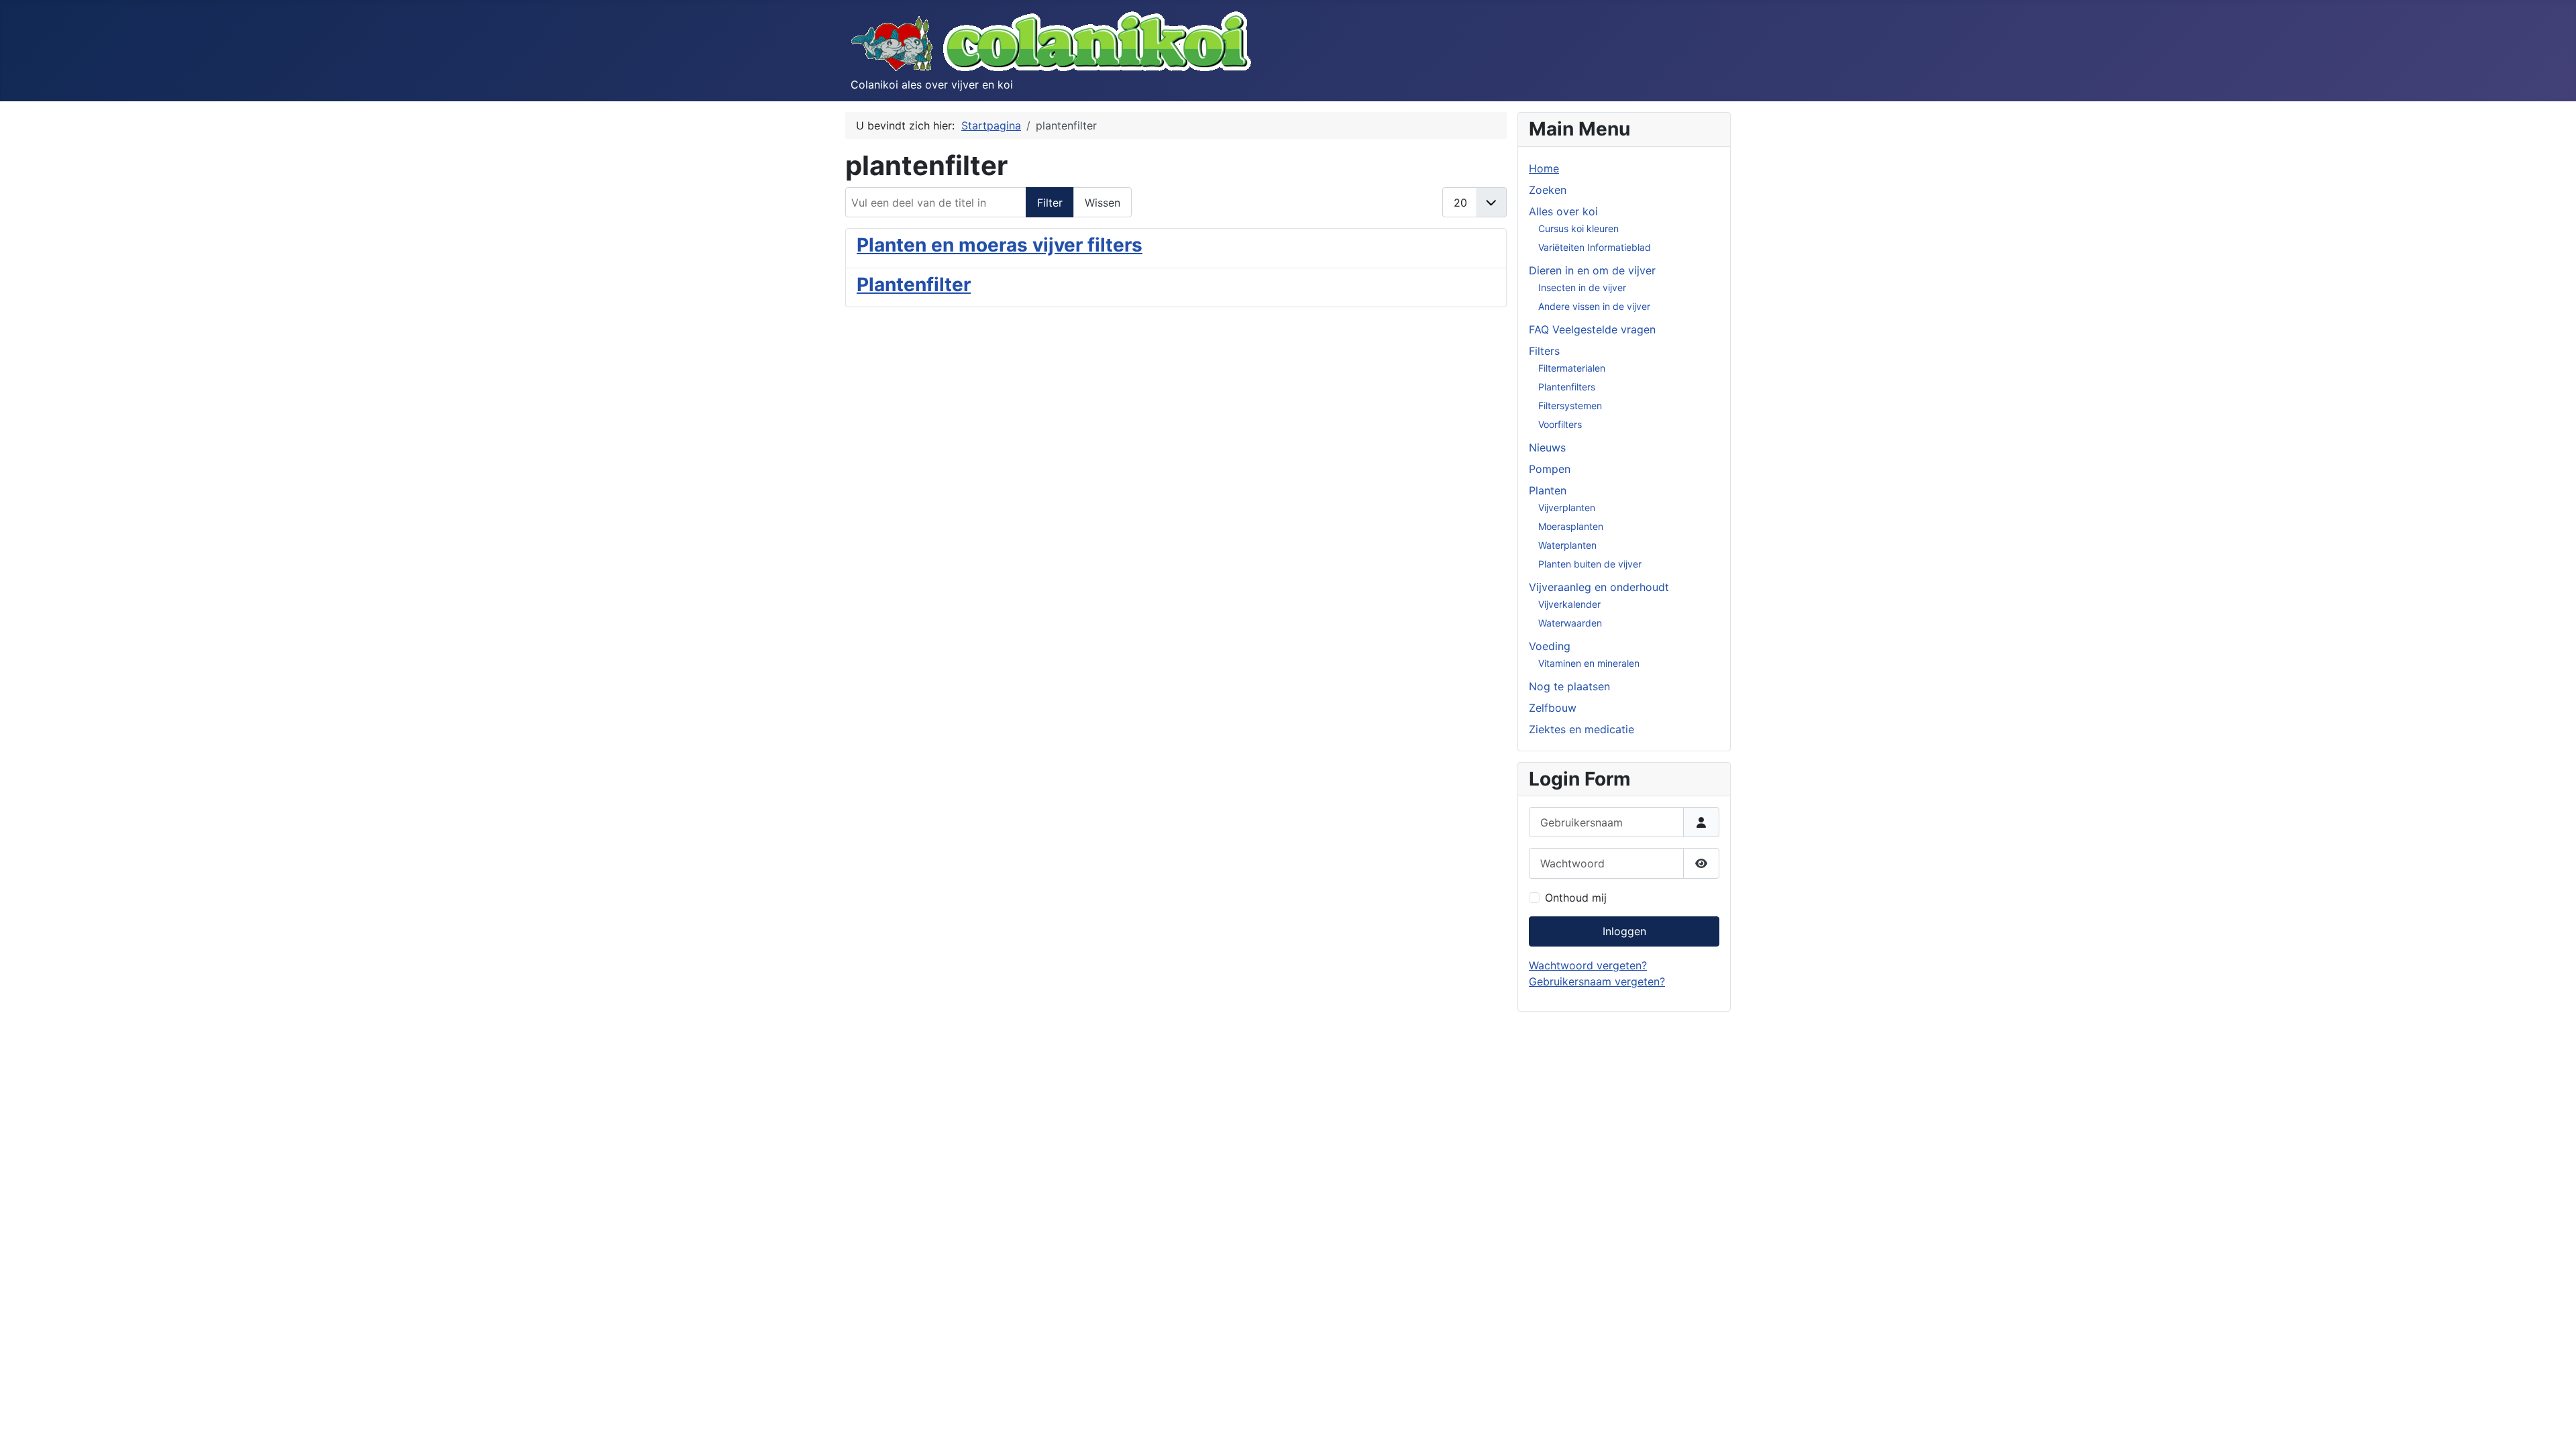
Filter (1050, 203)
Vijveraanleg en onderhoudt (1599, 587)
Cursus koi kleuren (1578, 228)
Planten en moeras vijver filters (1000, 245)
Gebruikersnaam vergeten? (1597, 981)
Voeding (1550, 646)
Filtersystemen (1570, 406)
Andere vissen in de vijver (1594, 306)
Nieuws (1547, 447)
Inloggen (1624, 931)
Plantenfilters (1567, 387)
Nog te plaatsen (1569, 686)
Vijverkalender (1569, 604)
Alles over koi (1563, 211)
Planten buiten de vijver (1590, 564)
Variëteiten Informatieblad (1595, 247)
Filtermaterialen (1572, 368)
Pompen (1550, 469)
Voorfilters (1560, 424)
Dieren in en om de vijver (1592, 270)
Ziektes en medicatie (1581, 729)
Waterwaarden (1570, 623)
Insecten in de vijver (1582, 287)
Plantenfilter (914, 284)
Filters (1544, 351)
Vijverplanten (1567, 507)
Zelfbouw (1553, 708)
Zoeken (1548, 190)
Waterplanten (1567, 545)
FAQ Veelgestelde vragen (1592, 329)
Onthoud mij (1576, 898)
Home (1544, 168)
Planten (1548, 490)
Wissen (1103, 203)
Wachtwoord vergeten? (1588, 965)
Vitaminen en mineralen (1589, 663)
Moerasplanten (1571, 526)
